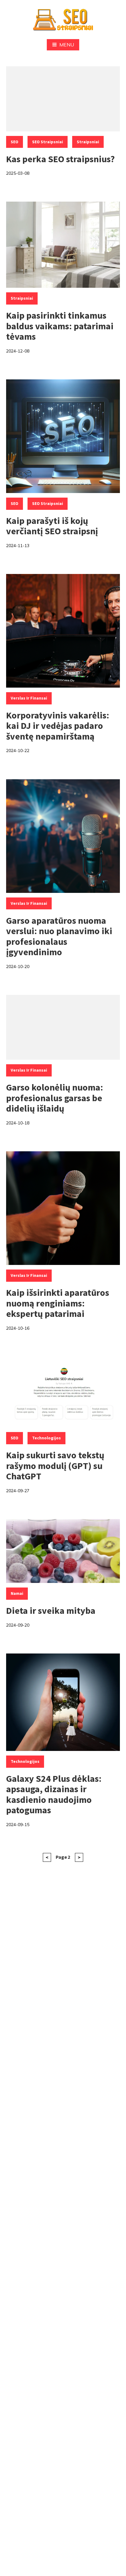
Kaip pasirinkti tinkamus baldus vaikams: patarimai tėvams (60, 326)
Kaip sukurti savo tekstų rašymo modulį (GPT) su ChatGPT (55, 1465)
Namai (17, 1593)
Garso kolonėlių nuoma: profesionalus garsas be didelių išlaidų (55, 1098)
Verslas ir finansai (29, 698)
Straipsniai (88, 142)
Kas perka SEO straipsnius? (60, 159)
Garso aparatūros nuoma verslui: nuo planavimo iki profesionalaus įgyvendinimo (59, 936)
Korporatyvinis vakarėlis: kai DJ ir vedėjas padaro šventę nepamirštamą (58, 726)
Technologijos (46, 1438)
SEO (15, 142)
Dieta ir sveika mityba (51, 1610)
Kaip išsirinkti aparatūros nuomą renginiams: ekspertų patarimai (58, 1303)
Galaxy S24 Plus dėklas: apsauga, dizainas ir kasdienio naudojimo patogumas (54, 1794)
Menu (67, 45)
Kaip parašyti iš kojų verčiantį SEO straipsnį (52, 526)
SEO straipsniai (48, 142)
